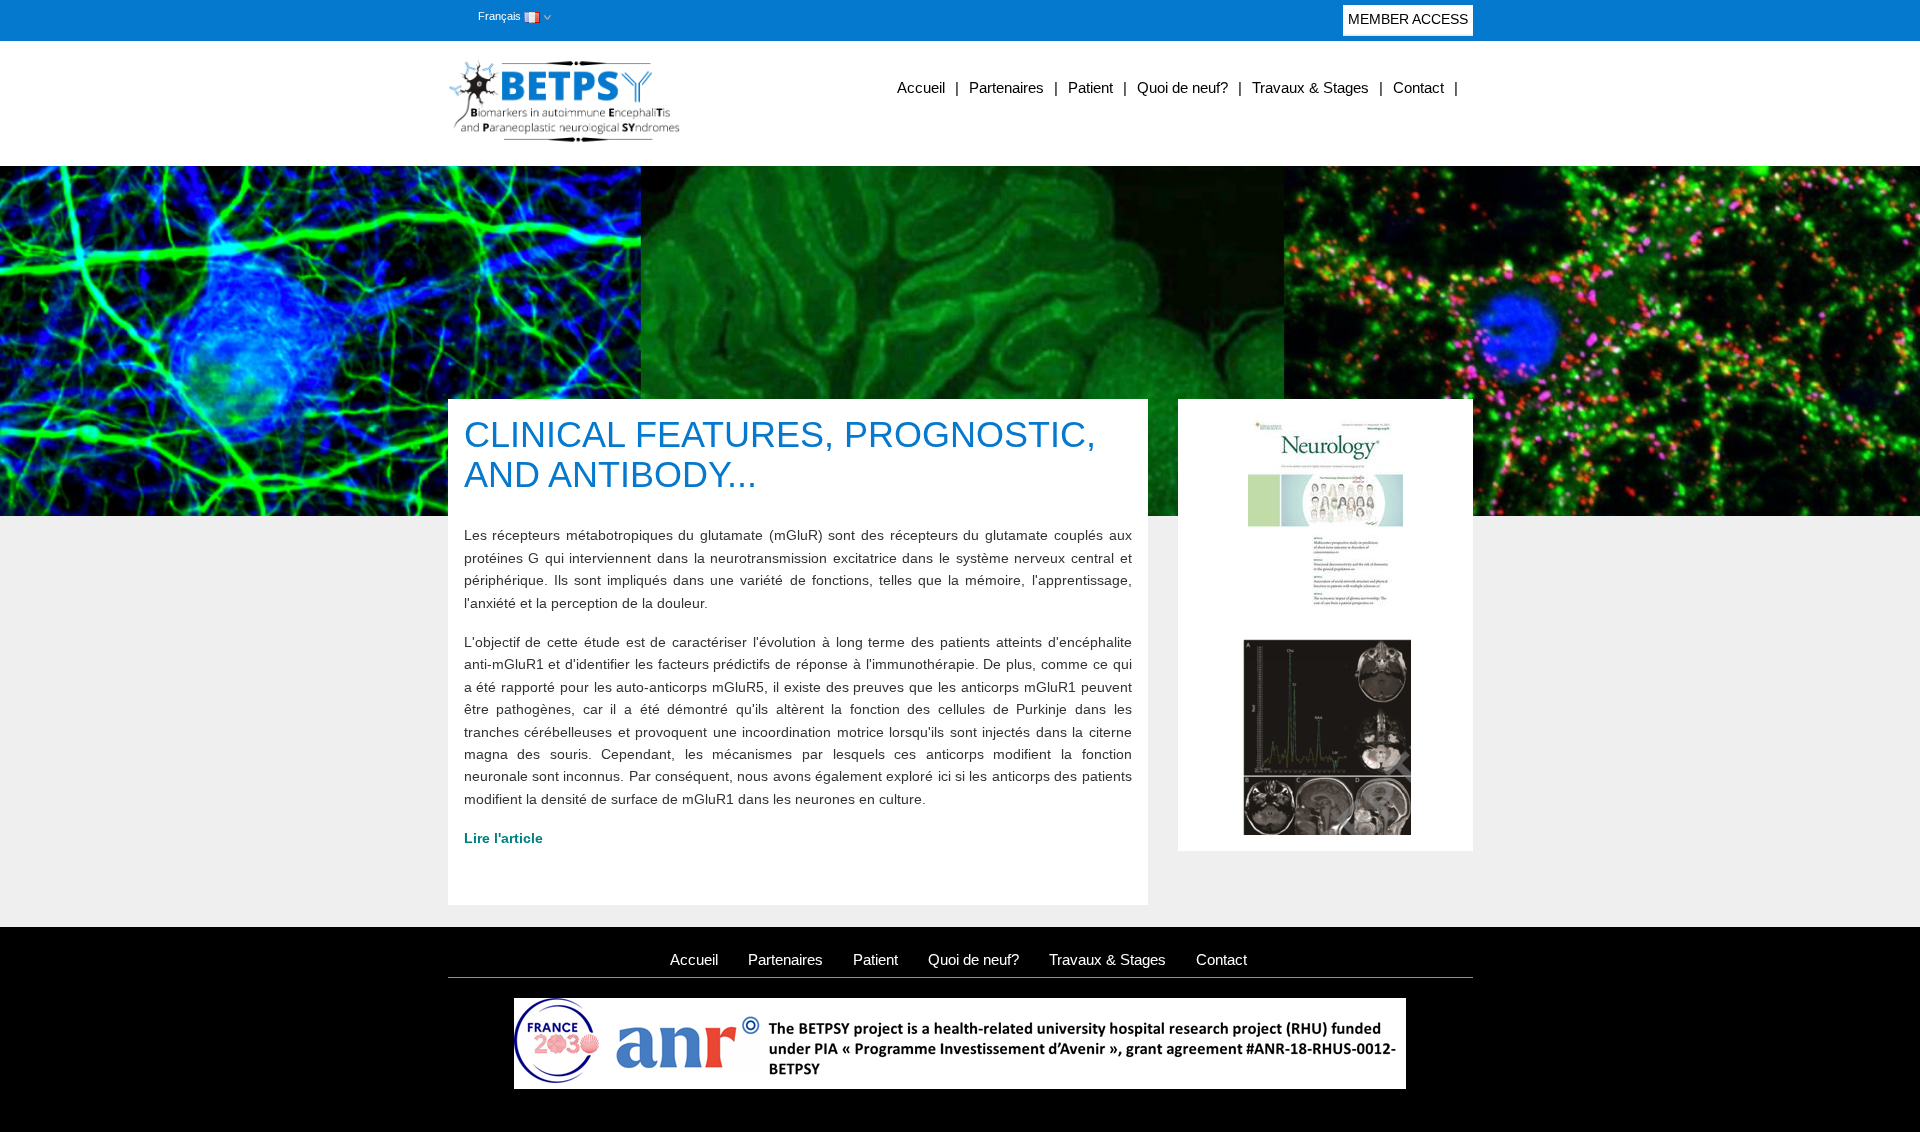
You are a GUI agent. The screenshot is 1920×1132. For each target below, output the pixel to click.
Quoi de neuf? (1182, 87)
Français (501, 16)
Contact (1418, 87)
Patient (1090, 87)
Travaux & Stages (1310, 87)
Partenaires (1006, 87)
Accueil (921, 87)
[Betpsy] (608, 101)
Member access (1408, 19)
